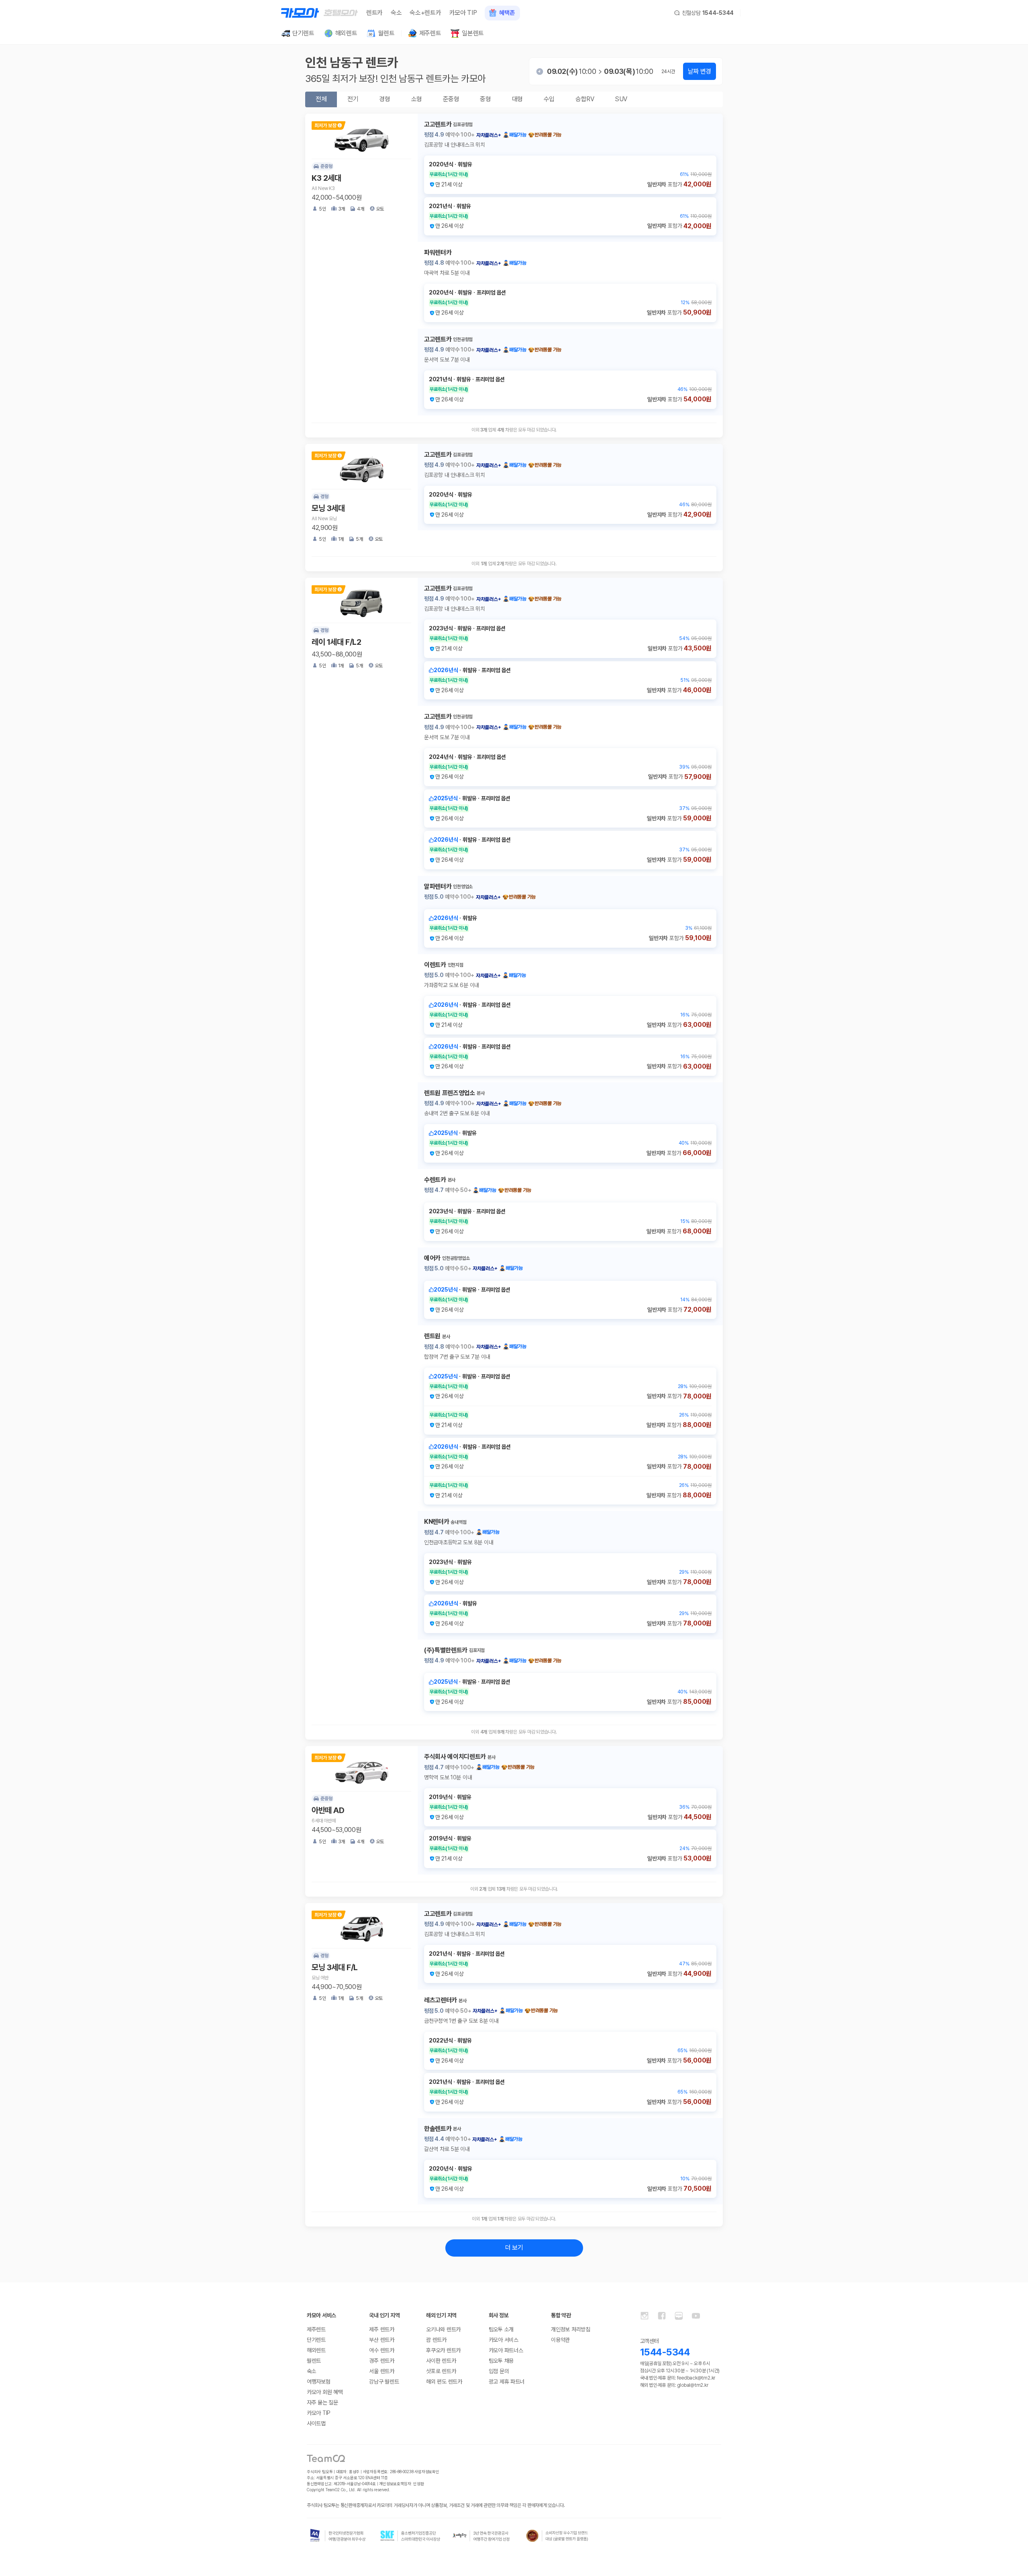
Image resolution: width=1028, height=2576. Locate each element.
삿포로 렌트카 (441, 2371)
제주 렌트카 (381, 2329)
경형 (384, 99)
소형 (417, 99)
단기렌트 (316, 2340)
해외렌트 (316, 2350)
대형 (517, 99)
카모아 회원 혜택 (325, 2392)
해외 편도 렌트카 (444, 2382)
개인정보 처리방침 (570, 2329)
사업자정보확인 (427, 2472)
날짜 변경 (700, 71)
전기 (353, 99)
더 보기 (514, 2248)
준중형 (451, 99)
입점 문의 (499, 2371)
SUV (621, 99)
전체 (321, 99)
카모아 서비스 (504, 2340)
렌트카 (374, 13)
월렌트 (314, 2361)
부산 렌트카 (381, 2340)
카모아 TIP (463, 13)
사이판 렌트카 (441, 2361)
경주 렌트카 (381, 2361)
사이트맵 (316, 2423)
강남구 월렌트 (384, 2382)
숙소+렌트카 (425, 13)
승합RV (585, 99)
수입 (549, 99)
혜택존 (507, 13)
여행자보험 (319, 2382)
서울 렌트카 (381, 2371)
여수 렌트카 (381, 2350)
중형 (485, 99)
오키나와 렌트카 (443, 2329)
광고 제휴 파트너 (507, 2382)
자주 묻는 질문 (322, 2402)
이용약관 (560, 2340)
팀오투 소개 (501, 2329)
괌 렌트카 (436, 2340)
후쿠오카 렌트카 (443, 2350)
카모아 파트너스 (506, 2350)
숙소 (396, 13)
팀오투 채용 (501, 2361)
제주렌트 (316, 2329)
